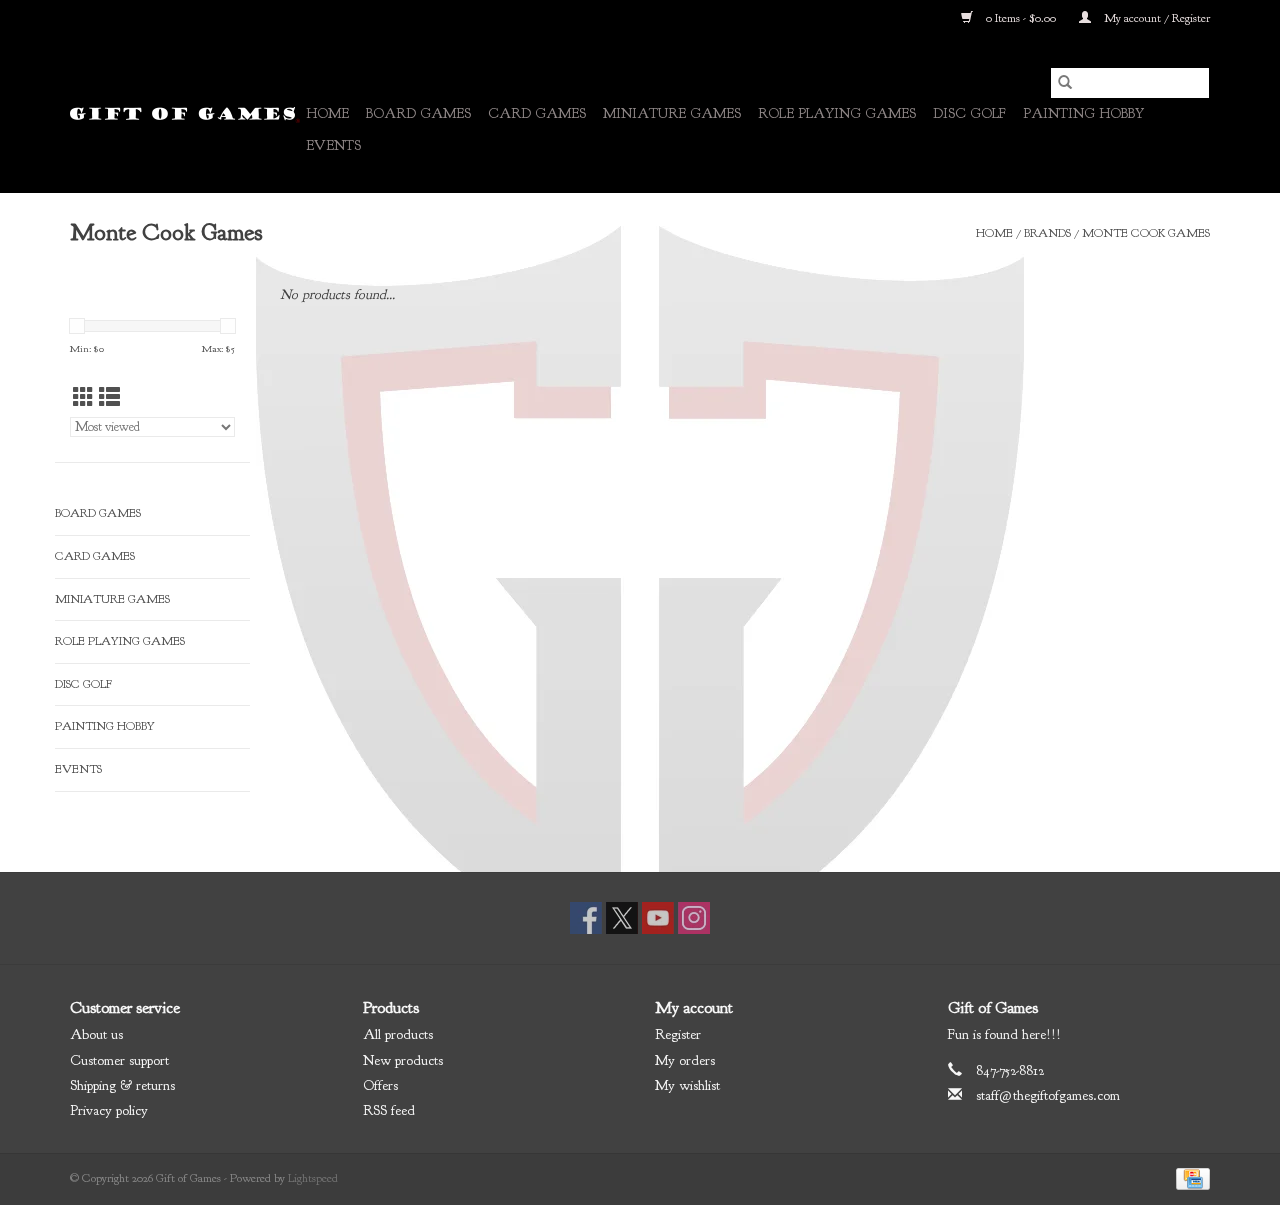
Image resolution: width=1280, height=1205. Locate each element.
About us (96, 1034)
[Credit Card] (1189, 1178)
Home (327, 113)
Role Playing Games (837, 113)
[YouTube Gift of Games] (658, 918)
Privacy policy (109, 1110)
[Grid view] (83, 398)
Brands (1047, 233)
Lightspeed (313, 1178)
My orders (685, 1060)
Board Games (418, 113)
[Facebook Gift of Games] (586, 918)
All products (398, 1034)
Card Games (537, 113)
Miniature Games (672, 113)
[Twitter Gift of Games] (622, 918)
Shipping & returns (122, 1085)
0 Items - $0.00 (1021, 18)
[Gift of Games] (185, 115)
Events (333, 145)
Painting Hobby (1083, 113)
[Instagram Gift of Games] (694, 918)
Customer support (119, 1060)
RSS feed (389, 1110)
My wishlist (687, 1085)
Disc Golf (969, 113)
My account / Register (1155, 18)
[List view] (109, 398)
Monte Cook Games (1146, 233)
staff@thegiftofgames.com (1048, 1095)
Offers (380, 1085)
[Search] (1065, 83)
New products (403, 1060)
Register (678, 1034)
